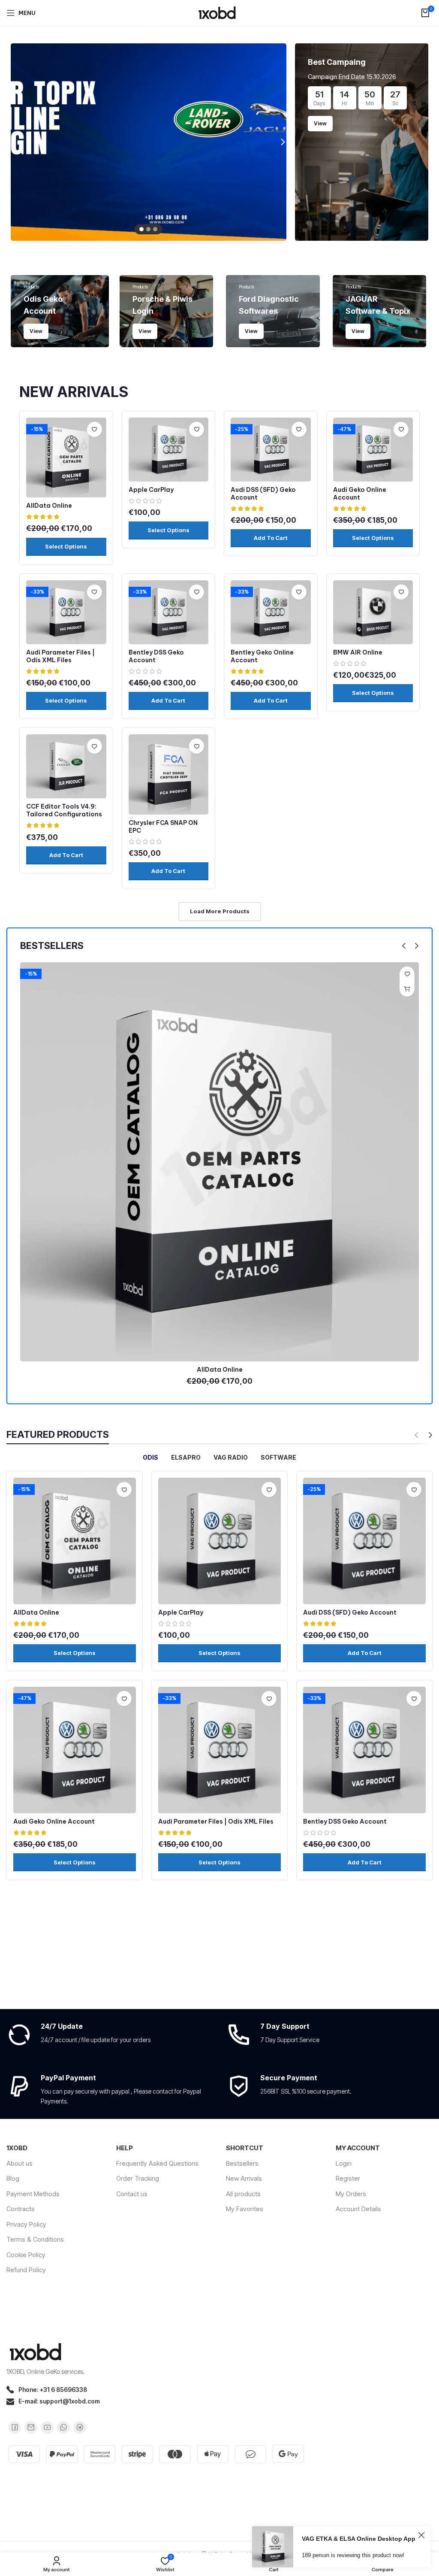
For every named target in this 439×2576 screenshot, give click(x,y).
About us (20, 2163)
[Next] (278, 142)
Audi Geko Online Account (360, 494)
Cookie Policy (26, 2255)
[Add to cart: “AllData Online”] (407, 989)
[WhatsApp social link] (63, 2428)
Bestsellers (242, 2163)
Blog (13, 2178)
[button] (271, 538)
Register (348, 2178)
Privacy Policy (26, 2224)
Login (344, 2163)
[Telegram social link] (80, 2428)
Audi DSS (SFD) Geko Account (350, 1612)
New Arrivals (244, 2178)
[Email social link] (31, 2428)
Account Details (358, 2209)
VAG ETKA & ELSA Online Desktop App (359, 2539)
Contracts (21, 2209)
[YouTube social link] (47, 2428)
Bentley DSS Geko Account (345, 1821)
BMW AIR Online (358, 652)
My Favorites (245, 2209)
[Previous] (19, 142)
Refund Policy (26, 2270)
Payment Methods (33, 2194)
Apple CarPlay (151, 490)
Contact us (132, 2194)
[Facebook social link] (15, 2428)
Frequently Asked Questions (157, 2163)
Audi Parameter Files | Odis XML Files (60, 656)
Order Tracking (138, 2178)
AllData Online (49, 506)
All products (243, 2194)
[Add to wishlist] (95, 429)
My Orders (351, 2194)
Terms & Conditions (35, 2239)
